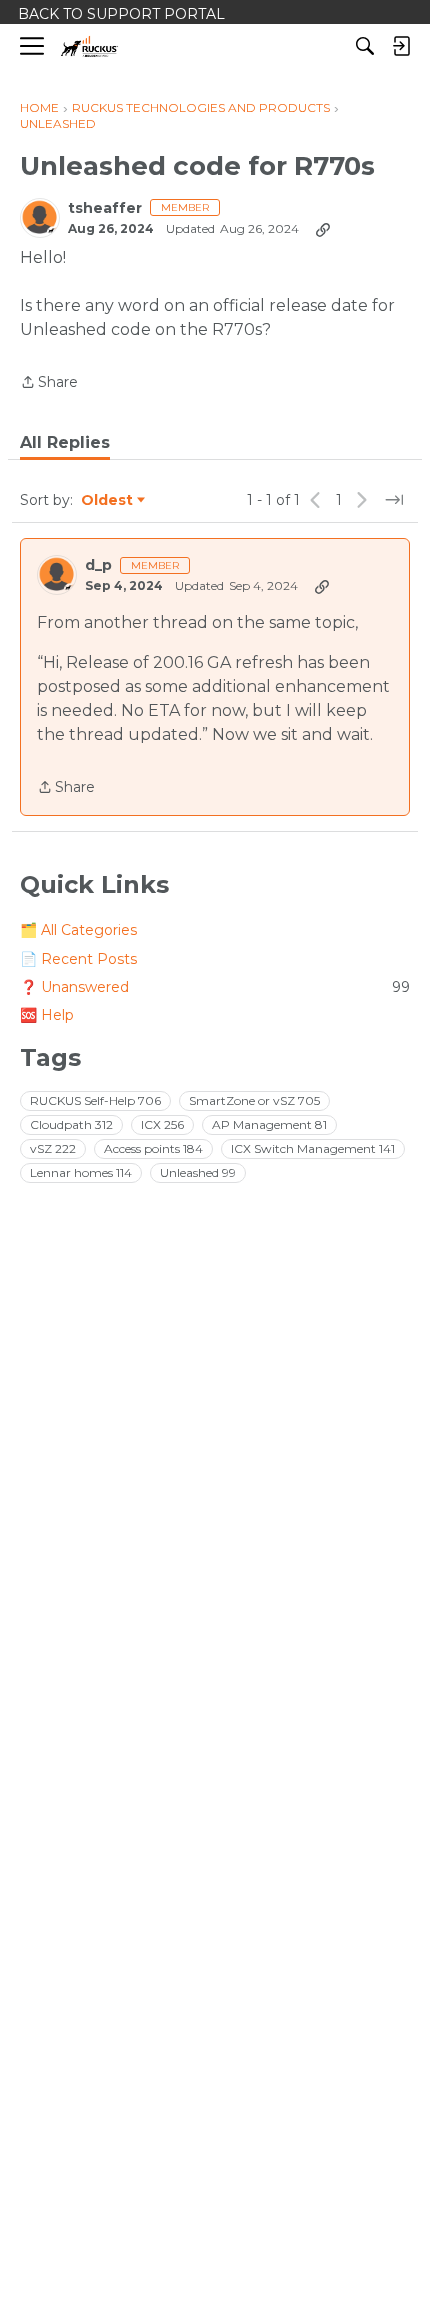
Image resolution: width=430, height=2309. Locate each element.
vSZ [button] (53, 1148)
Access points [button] (153, 1148)
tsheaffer (105, 208)
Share (49, 383)
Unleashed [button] (198, 1172)
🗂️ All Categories (78, 930)
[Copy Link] (323, 229)
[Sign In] (401, 46)
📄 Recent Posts (78, 959)
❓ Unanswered (215, 987)
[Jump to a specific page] (394, 500)
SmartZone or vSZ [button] (254, 1100)
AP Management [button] (269, 1124)
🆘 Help (47, 1015)
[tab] (65, 443)
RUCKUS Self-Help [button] (95, 1100)
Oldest (108, 501)
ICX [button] (162, 1124)
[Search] (365, 46)
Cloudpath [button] (71, 1124)
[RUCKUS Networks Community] (89, 46)
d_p (98, 565)
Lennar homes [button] (81, 1172)
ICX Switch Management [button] (313, 1148)
